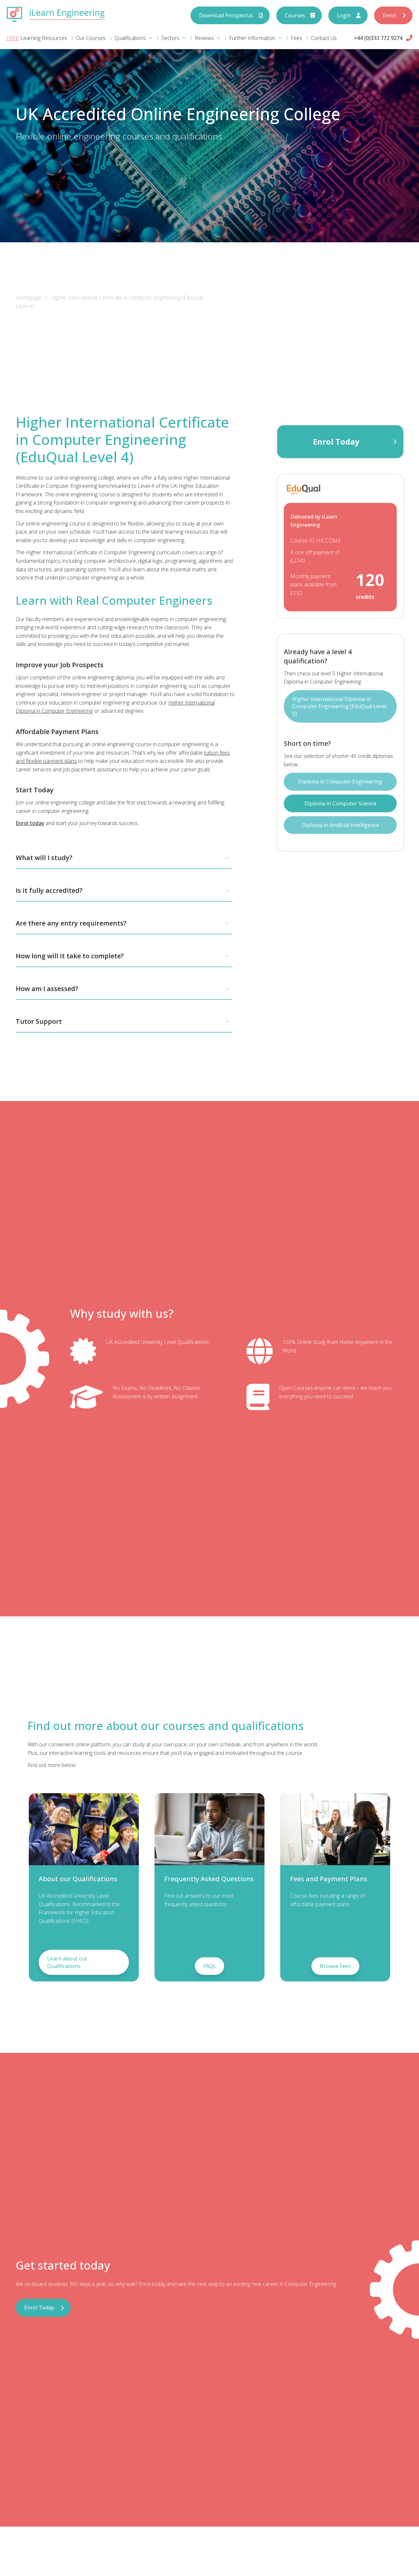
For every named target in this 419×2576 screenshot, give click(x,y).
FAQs (209, 1966)
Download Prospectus (226, 15)
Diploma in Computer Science (340, 803)
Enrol (389, 15)
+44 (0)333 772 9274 (378, 38)
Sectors (170, 38)
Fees (296, 38)
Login (344, 15)
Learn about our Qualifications (67, 1962)
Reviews (204, 38)
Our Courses (91, 38)
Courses (295, 15)
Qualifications (130, 38)
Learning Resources (44, 38)
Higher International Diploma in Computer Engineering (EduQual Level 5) (339, 706)
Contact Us (324, 38)
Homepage (29, 298)
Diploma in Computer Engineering (340, 782)
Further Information (252, 38)
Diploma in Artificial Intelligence (340, 825)
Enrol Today (336, 442)
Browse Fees (335, 1966)
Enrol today (30, 823)
